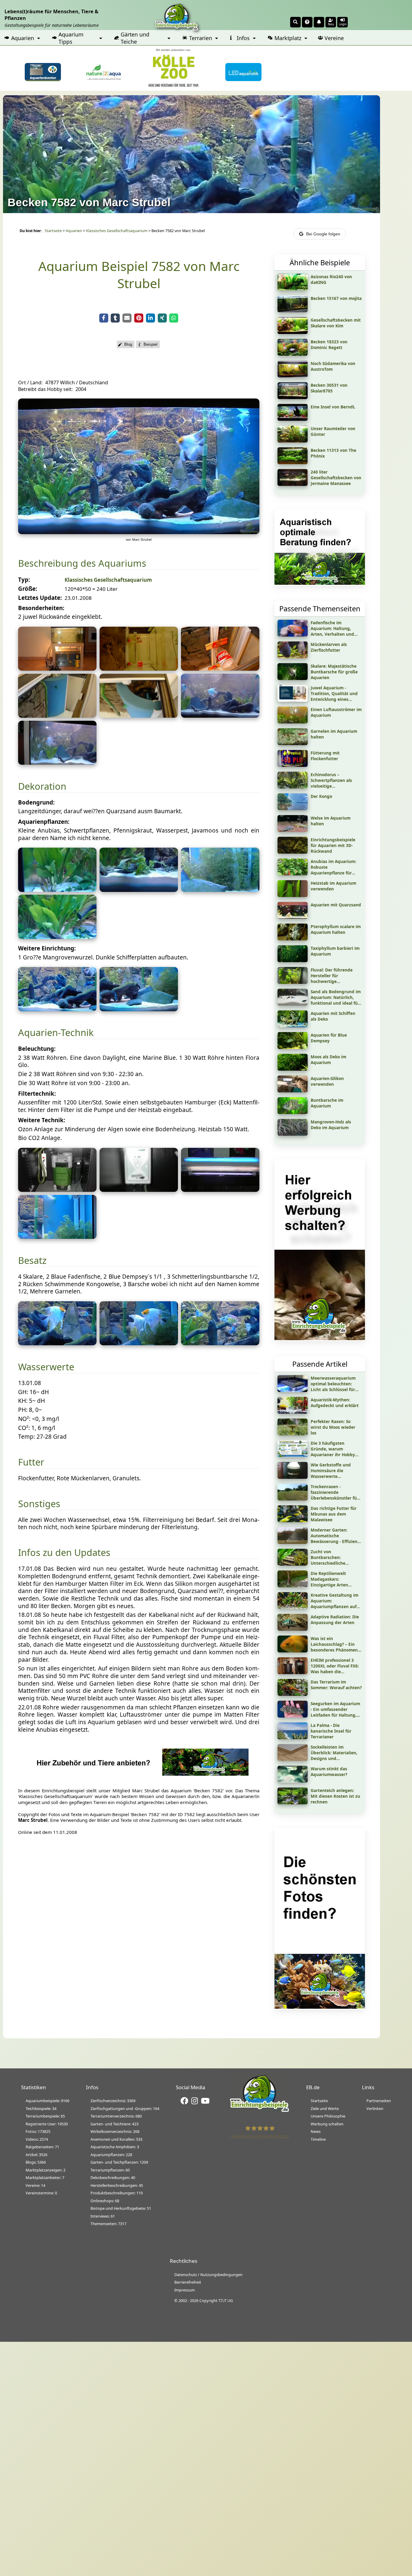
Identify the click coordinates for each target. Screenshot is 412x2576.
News (316, 2131)
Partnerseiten (379, 2101)
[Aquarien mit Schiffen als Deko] (293, 1025)
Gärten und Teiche (135, 38)
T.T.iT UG (226, 2300)
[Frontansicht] (139, 532)
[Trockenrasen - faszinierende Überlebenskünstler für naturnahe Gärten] (293, 1498)
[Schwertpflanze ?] (57, 890)
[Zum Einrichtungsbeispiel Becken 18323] (293, 354)
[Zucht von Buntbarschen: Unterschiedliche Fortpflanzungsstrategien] (293, 1564)
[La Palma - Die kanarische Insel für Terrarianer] (293, 1737)
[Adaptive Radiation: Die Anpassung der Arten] (293, 1629)
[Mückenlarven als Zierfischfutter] (293, 656)
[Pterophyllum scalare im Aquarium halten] (293, 938)
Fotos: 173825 (38, 2131)
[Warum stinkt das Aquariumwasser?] (293, 1781)
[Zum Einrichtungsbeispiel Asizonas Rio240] (293, 288)
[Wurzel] (57, 1009)
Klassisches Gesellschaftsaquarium (117, 231)
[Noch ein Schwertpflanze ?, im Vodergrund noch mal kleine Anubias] (57, 937)
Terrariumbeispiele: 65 (45, 2116)
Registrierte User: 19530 (47, 2124)
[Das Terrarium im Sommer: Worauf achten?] (293, 1694)
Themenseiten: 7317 (108, 2224)
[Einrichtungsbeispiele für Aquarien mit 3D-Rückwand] (293, 852)
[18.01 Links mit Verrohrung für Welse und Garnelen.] (57, 763)
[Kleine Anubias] (139, 890)
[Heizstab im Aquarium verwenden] (293, 895)
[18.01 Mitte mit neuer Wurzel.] (220, 716)
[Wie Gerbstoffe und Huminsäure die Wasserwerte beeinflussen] (293, 1477)
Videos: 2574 (37, 2139)
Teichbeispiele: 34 (41, 2108)
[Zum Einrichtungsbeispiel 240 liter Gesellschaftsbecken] (293, 484)
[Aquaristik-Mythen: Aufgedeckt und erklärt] (293, 1412)
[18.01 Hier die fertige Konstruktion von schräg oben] (57, 716)
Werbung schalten (327, 2124)
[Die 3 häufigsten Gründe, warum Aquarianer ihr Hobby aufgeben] (293, 1455)
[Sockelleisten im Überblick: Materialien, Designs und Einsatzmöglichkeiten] (293, 1759)
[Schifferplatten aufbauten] (139, 1009)
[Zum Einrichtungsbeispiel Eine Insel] (293, 419)
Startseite (53, 231)
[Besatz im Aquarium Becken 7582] (220, 1343)
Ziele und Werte (325, 2108)
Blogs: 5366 (36, 2162)
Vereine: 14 (35, 2185)
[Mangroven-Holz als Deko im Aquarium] (293, 1134)
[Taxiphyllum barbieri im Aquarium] (293, 960)
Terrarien (201, 38)
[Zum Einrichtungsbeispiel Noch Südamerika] (293, 375)
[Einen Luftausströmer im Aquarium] (293, 721)
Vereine (334, 38)
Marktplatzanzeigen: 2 (46, 2170)
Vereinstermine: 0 (41, 2193)
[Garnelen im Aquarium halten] (293, 743)
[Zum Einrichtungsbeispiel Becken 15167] (293, 310)
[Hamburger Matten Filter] (57, 1237)
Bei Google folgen (323, 234)
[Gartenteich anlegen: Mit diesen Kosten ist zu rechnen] (293, 1802)
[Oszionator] (139, 1190)
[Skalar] (57, 1343)
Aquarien (23, 38)
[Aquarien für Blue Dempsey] (293, 1047)
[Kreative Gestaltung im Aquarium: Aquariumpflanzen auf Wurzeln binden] (293, 1607)
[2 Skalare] (139, 1343)
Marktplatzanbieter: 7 (45, 2178)
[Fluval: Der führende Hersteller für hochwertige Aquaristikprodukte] (293, 982)
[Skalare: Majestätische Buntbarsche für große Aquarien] (293, 678)
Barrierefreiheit (188, 2282)
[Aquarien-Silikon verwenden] (293, 1090)
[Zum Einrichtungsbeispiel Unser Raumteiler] (293, 440)
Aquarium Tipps (71, 38)
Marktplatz (288, 38)
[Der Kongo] (293, 808)
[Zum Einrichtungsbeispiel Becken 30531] (293, 397)
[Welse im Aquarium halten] (293, 830)
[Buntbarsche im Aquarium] (293, 1112)
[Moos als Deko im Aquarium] (293, 1069)
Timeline (318, 2139)
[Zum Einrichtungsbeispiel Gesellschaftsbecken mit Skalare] (293, 332)
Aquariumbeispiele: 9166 (48, 2101)
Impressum (185, 2290)
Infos (243, 38)
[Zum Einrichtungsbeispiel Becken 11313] (293, 462)
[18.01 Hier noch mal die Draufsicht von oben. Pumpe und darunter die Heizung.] (139, 716)
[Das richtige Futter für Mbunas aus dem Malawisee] (293, 1520)
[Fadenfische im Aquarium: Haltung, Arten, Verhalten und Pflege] (293, 635)
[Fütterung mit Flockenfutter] (293, 765)
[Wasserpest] (220, 890)
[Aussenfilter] (57, 1190)
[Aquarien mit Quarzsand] (293, 917)
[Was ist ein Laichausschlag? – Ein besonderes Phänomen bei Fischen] (293, 1650)
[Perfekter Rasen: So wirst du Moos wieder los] (293, 1433)
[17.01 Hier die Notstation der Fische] (57, 669)
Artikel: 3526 (36, 2155)
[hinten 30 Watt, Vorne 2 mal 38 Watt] (220, 1190)
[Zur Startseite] (259, 2111)
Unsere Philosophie (328, 2116)
